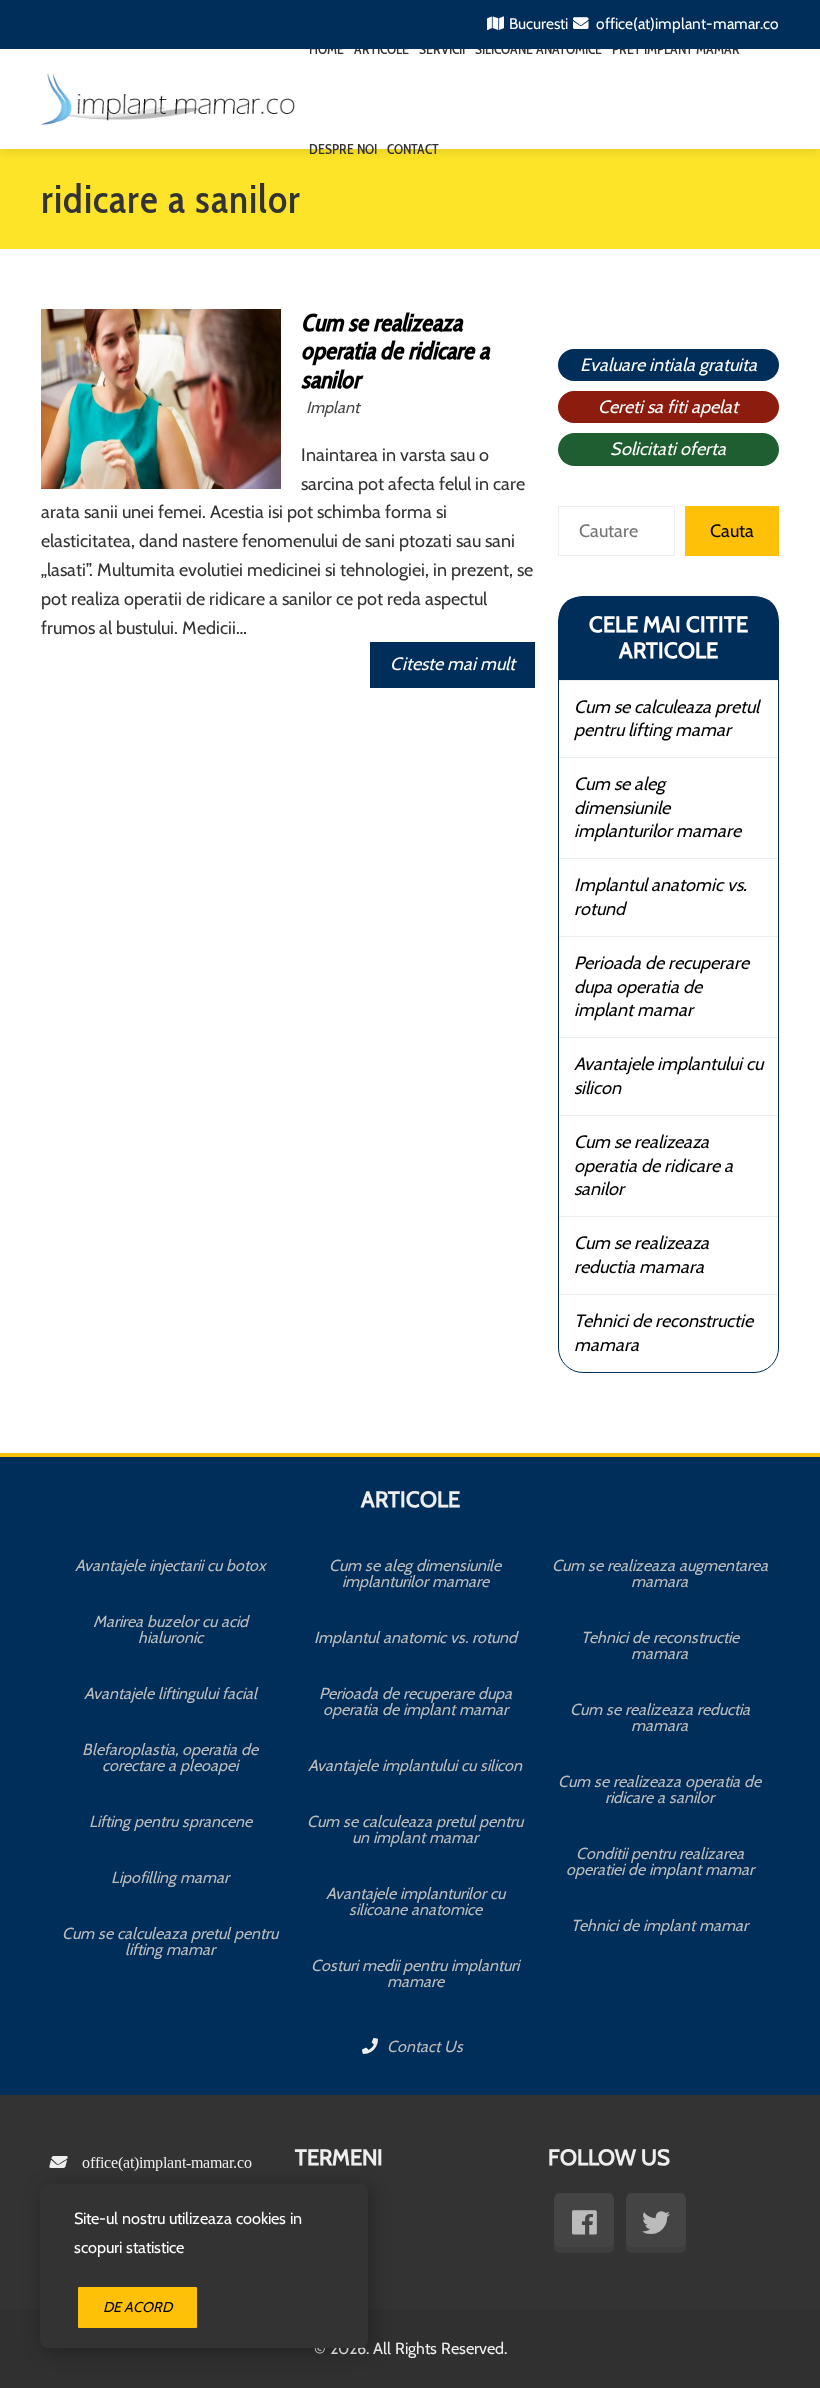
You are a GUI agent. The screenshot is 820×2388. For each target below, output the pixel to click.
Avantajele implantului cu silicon (668, 1075)
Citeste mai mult (452, 664)
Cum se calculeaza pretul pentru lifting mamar (666, 718)
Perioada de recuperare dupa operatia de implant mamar (661, 986)
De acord (137, 2307)
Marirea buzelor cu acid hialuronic (170, 1629)
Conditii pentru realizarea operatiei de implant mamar (660, 1861)
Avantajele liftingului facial (170, 1693)
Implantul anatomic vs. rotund (660, 896)
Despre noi (343, 149)
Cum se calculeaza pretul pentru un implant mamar (415, 1829)
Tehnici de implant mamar (659, 1925)
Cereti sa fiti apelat (668, 407)
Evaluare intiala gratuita (668, 365)
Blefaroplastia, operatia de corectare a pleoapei (170, 1757)
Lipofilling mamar (170, 1877)
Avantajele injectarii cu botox (170, 1565)
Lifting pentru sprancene (170, 1821)
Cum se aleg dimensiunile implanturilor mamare (657, 807)
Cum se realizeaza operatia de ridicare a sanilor (395, 351)
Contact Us (423, 2046)
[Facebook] (584, 2223)
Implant (332, 407)
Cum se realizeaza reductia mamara (641, 1254)
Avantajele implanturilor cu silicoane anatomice (415, 1901)
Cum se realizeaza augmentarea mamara (660, 1573)
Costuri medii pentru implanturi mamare (415, 1973)
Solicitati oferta (668, 449)
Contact (413, 149)
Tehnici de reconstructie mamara (663, 1332)
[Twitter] (656, 2223)
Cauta (732, 531)
